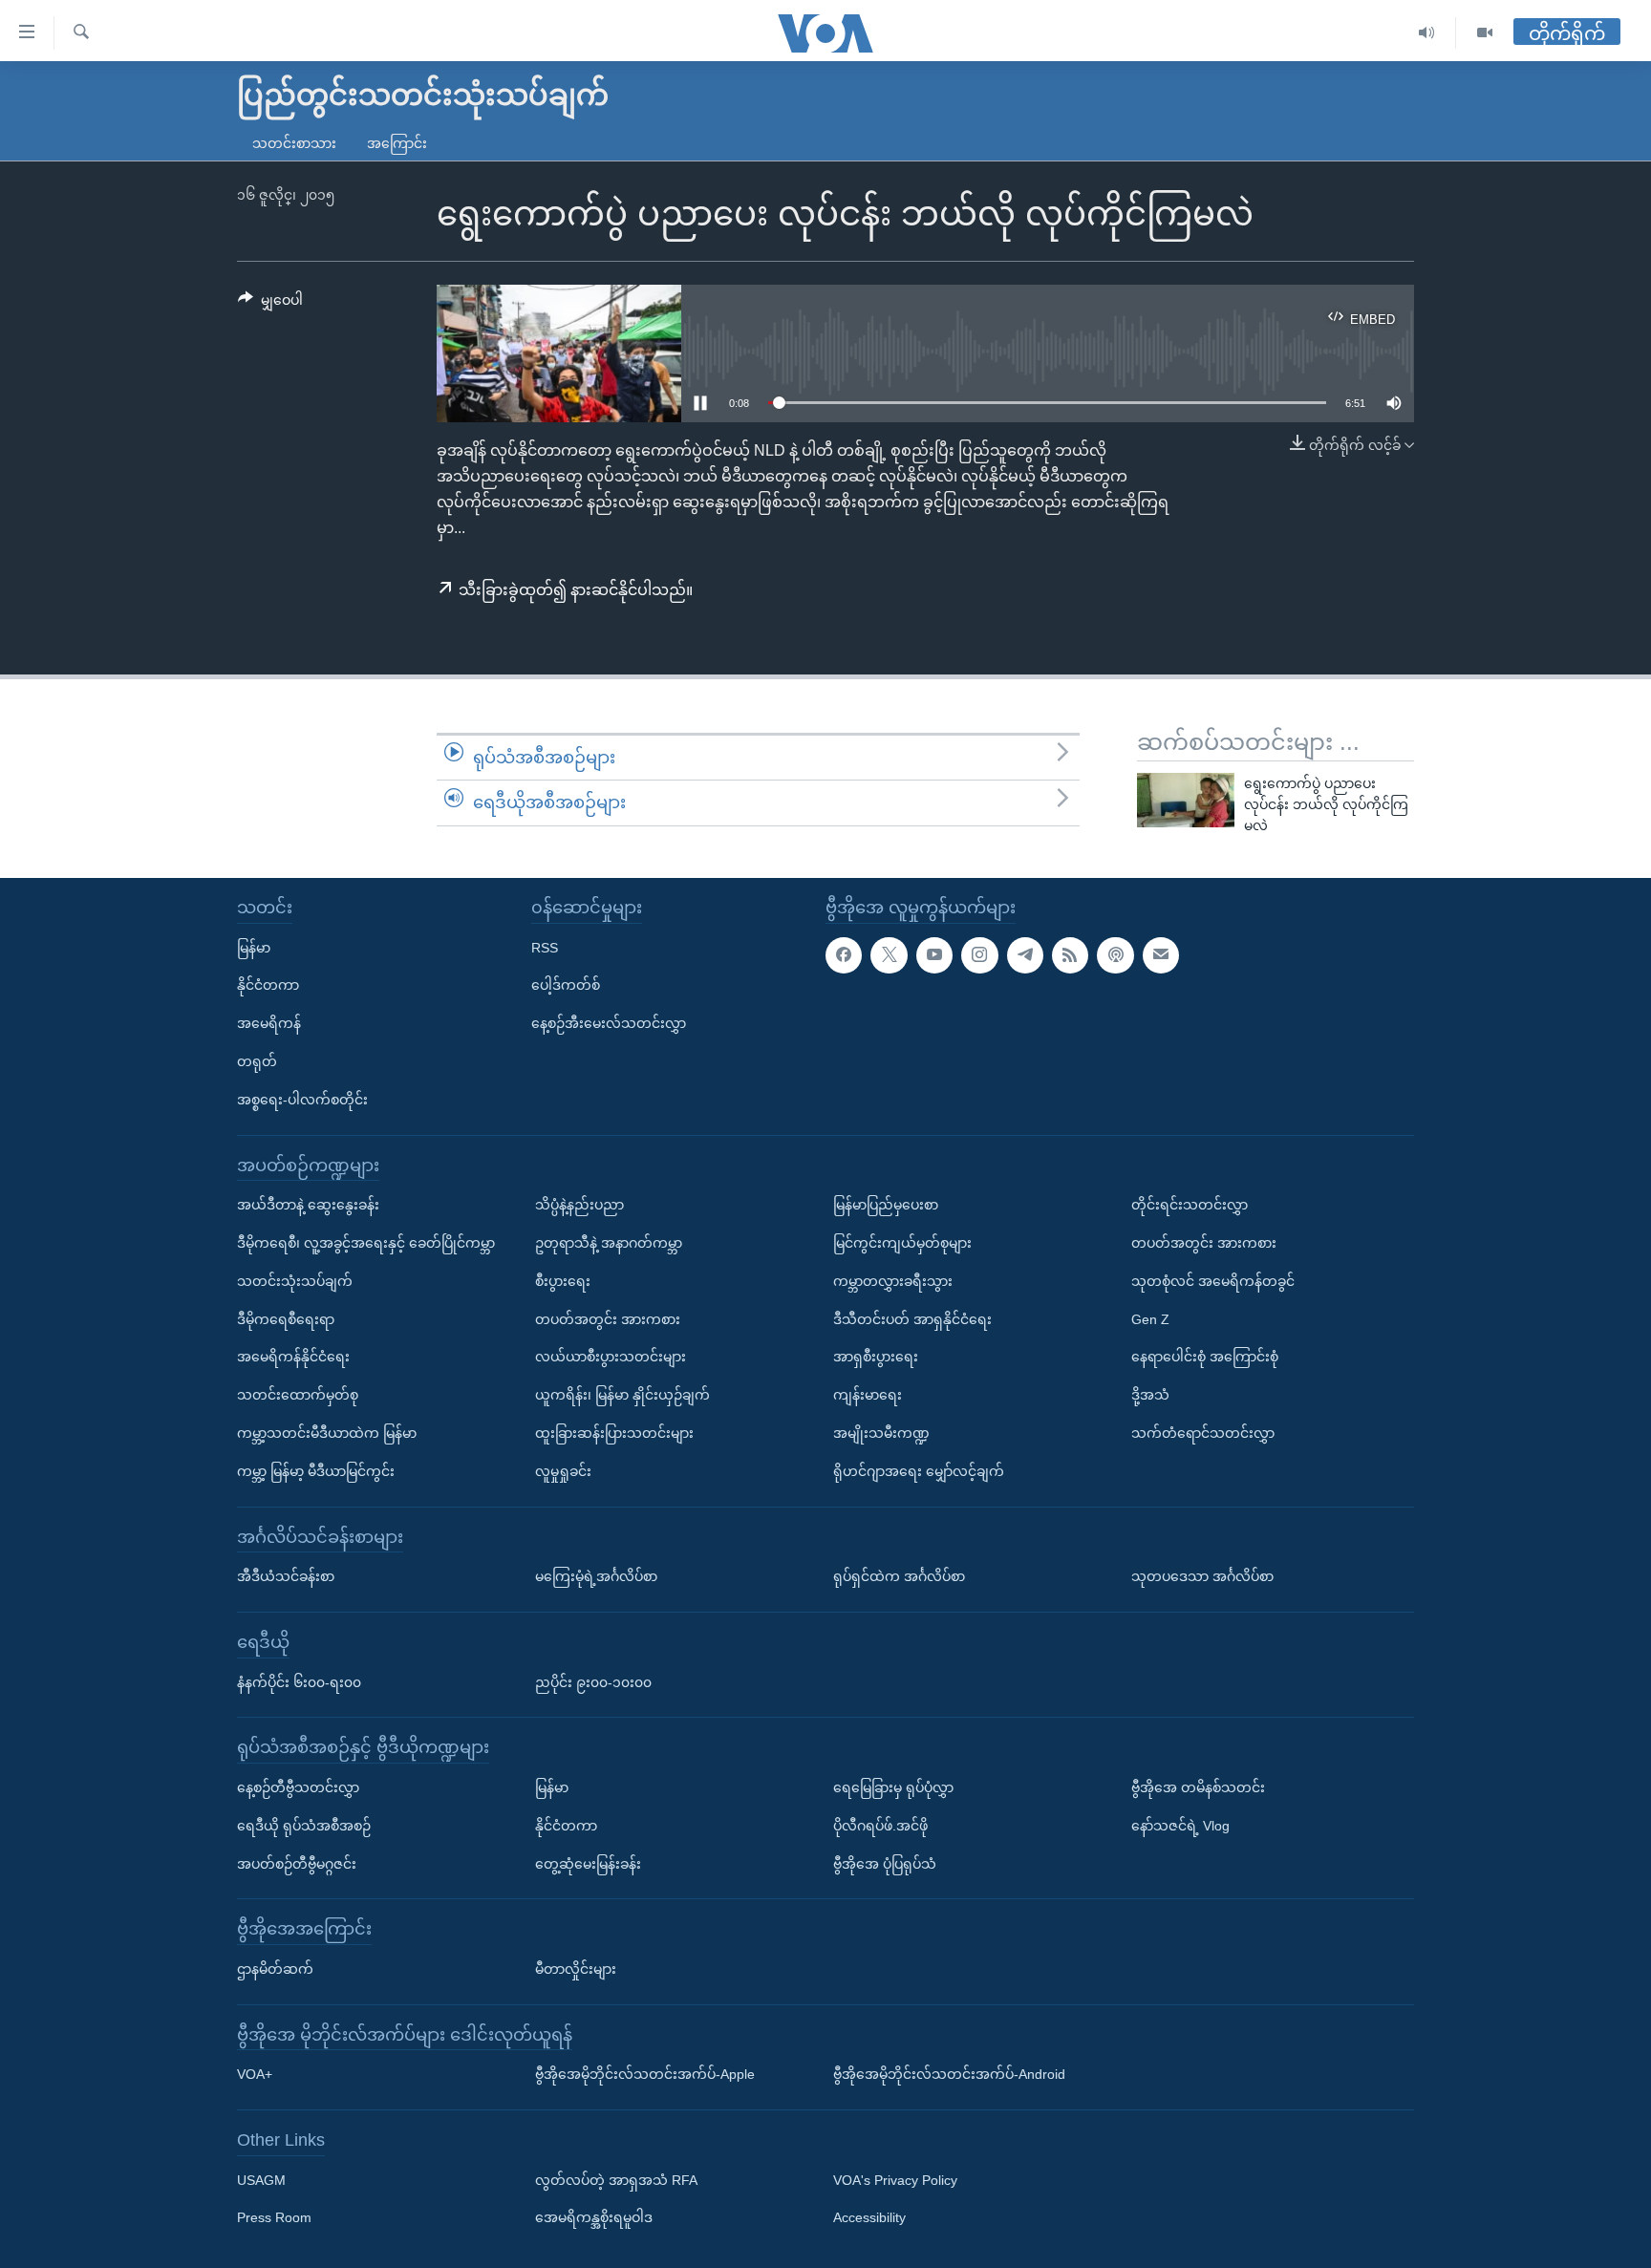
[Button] (270, 304)
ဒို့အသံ (1150, 1395)
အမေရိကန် (269, 1023)
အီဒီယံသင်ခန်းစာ (286, 1576)
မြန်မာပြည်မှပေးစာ (886, 1205)
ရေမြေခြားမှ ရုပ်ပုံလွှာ (893, 1787)
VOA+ (255, 2074)
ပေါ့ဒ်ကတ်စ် (566, 985)
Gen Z (1150, 1318)
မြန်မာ (254, 947)
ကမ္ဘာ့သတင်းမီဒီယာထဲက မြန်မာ (327, 1432)
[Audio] (1427, 33)
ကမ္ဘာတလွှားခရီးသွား (893, 1280)
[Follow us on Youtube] (934, 954)
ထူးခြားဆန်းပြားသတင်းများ (614, 1432)
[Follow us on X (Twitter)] (889, 954)
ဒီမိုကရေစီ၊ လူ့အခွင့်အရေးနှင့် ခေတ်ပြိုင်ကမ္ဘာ (366, 1242)
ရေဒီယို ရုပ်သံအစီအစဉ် (304, 1825)
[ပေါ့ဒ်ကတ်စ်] (1115, 954)
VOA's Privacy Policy (895, 2179)
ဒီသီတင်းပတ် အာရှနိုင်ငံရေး (912, 1318)
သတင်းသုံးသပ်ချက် (295, 1280)
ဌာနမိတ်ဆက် (275, 1968)
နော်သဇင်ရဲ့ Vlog (1180, 1825)
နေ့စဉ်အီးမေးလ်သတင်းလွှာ (609, 1023)
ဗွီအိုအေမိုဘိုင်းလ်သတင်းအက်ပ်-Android (949, 2074)
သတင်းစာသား (294, 143)
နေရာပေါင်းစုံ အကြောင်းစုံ (1205, 1357)
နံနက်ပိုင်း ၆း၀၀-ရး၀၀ (299, 1681)
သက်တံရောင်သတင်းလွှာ (1203, 1432)
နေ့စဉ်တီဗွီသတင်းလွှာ (298, 1787)
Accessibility (869, 2217)
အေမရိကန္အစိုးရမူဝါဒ (594, 2217)
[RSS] (1070, 954)
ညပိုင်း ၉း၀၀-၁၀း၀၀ (593, 1681)
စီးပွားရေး (563, 1280)
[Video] (1485, 33)
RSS (545, 947)
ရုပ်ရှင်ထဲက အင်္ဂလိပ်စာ (899, 1576)
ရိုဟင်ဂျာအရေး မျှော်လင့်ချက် (919, 1470)
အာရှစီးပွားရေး (876, 1357)
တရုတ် (257, 1060)
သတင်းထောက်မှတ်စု (298, 1395)
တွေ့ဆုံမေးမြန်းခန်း (588, 1863)
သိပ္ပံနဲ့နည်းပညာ (579, 1205)
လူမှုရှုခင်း (563, 1470)
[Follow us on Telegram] (1025, 954)
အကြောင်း (397, 143)
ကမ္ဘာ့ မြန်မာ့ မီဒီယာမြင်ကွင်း (316, 1470)
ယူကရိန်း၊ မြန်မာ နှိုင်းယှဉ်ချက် (622, 1395)
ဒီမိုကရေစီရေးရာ (286, 1318)
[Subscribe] (1161, 954)
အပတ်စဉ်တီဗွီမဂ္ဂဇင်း (297, 1863)
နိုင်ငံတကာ (268, 985)
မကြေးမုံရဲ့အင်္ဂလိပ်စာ (596, 1576)
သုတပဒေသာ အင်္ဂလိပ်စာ (1202, 1576)
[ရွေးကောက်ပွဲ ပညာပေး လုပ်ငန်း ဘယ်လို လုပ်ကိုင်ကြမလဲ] (1186, 800)
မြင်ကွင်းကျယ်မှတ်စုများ (902, 1242)
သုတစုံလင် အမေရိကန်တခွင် (1213, 1280)
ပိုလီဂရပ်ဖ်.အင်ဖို (880, 1825)
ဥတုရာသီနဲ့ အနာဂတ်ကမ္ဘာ (609, 1242)
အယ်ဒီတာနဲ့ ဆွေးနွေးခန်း (308, 1205)
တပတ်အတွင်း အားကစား (608, 1318)
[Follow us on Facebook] (844, 954)
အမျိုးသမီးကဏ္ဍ (881, 1432)
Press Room (274, 2217)
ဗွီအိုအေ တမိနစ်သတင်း (1198, 1787)
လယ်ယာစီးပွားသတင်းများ (611, 1357)
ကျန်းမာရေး (868, 1395)
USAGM (261, 2179)
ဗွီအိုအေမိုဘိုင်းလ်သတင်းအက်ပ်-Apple (645, 2074)
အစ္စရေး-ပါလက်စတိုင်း (302, 1099)
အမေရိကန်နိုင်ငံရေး (293, 1357)
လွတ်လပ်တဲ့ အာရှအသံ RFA (616, 2179)
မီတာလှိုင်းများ (576, 1968)
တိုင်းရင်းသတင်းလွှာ (1190, 1205)
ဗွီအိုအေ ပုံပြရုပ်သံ (885, 1863)
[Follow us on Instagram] (979, 954)
